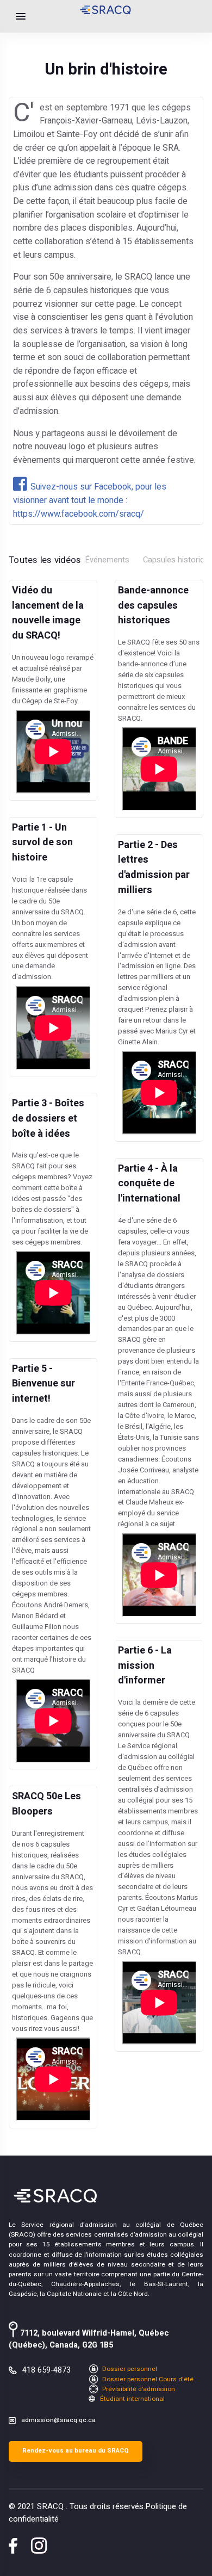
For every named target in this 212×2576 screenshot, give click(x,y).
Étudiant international (132, 2399)
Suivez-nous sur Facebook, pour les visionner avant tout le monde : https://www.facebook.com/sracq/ (90, 500)
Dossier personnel (129, 2369)
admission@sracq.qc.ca (58, 2420)
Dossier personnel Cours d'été (147, 2379)
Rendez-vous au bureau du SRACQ (76, 2451)
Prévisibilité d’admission (138, 2389)
